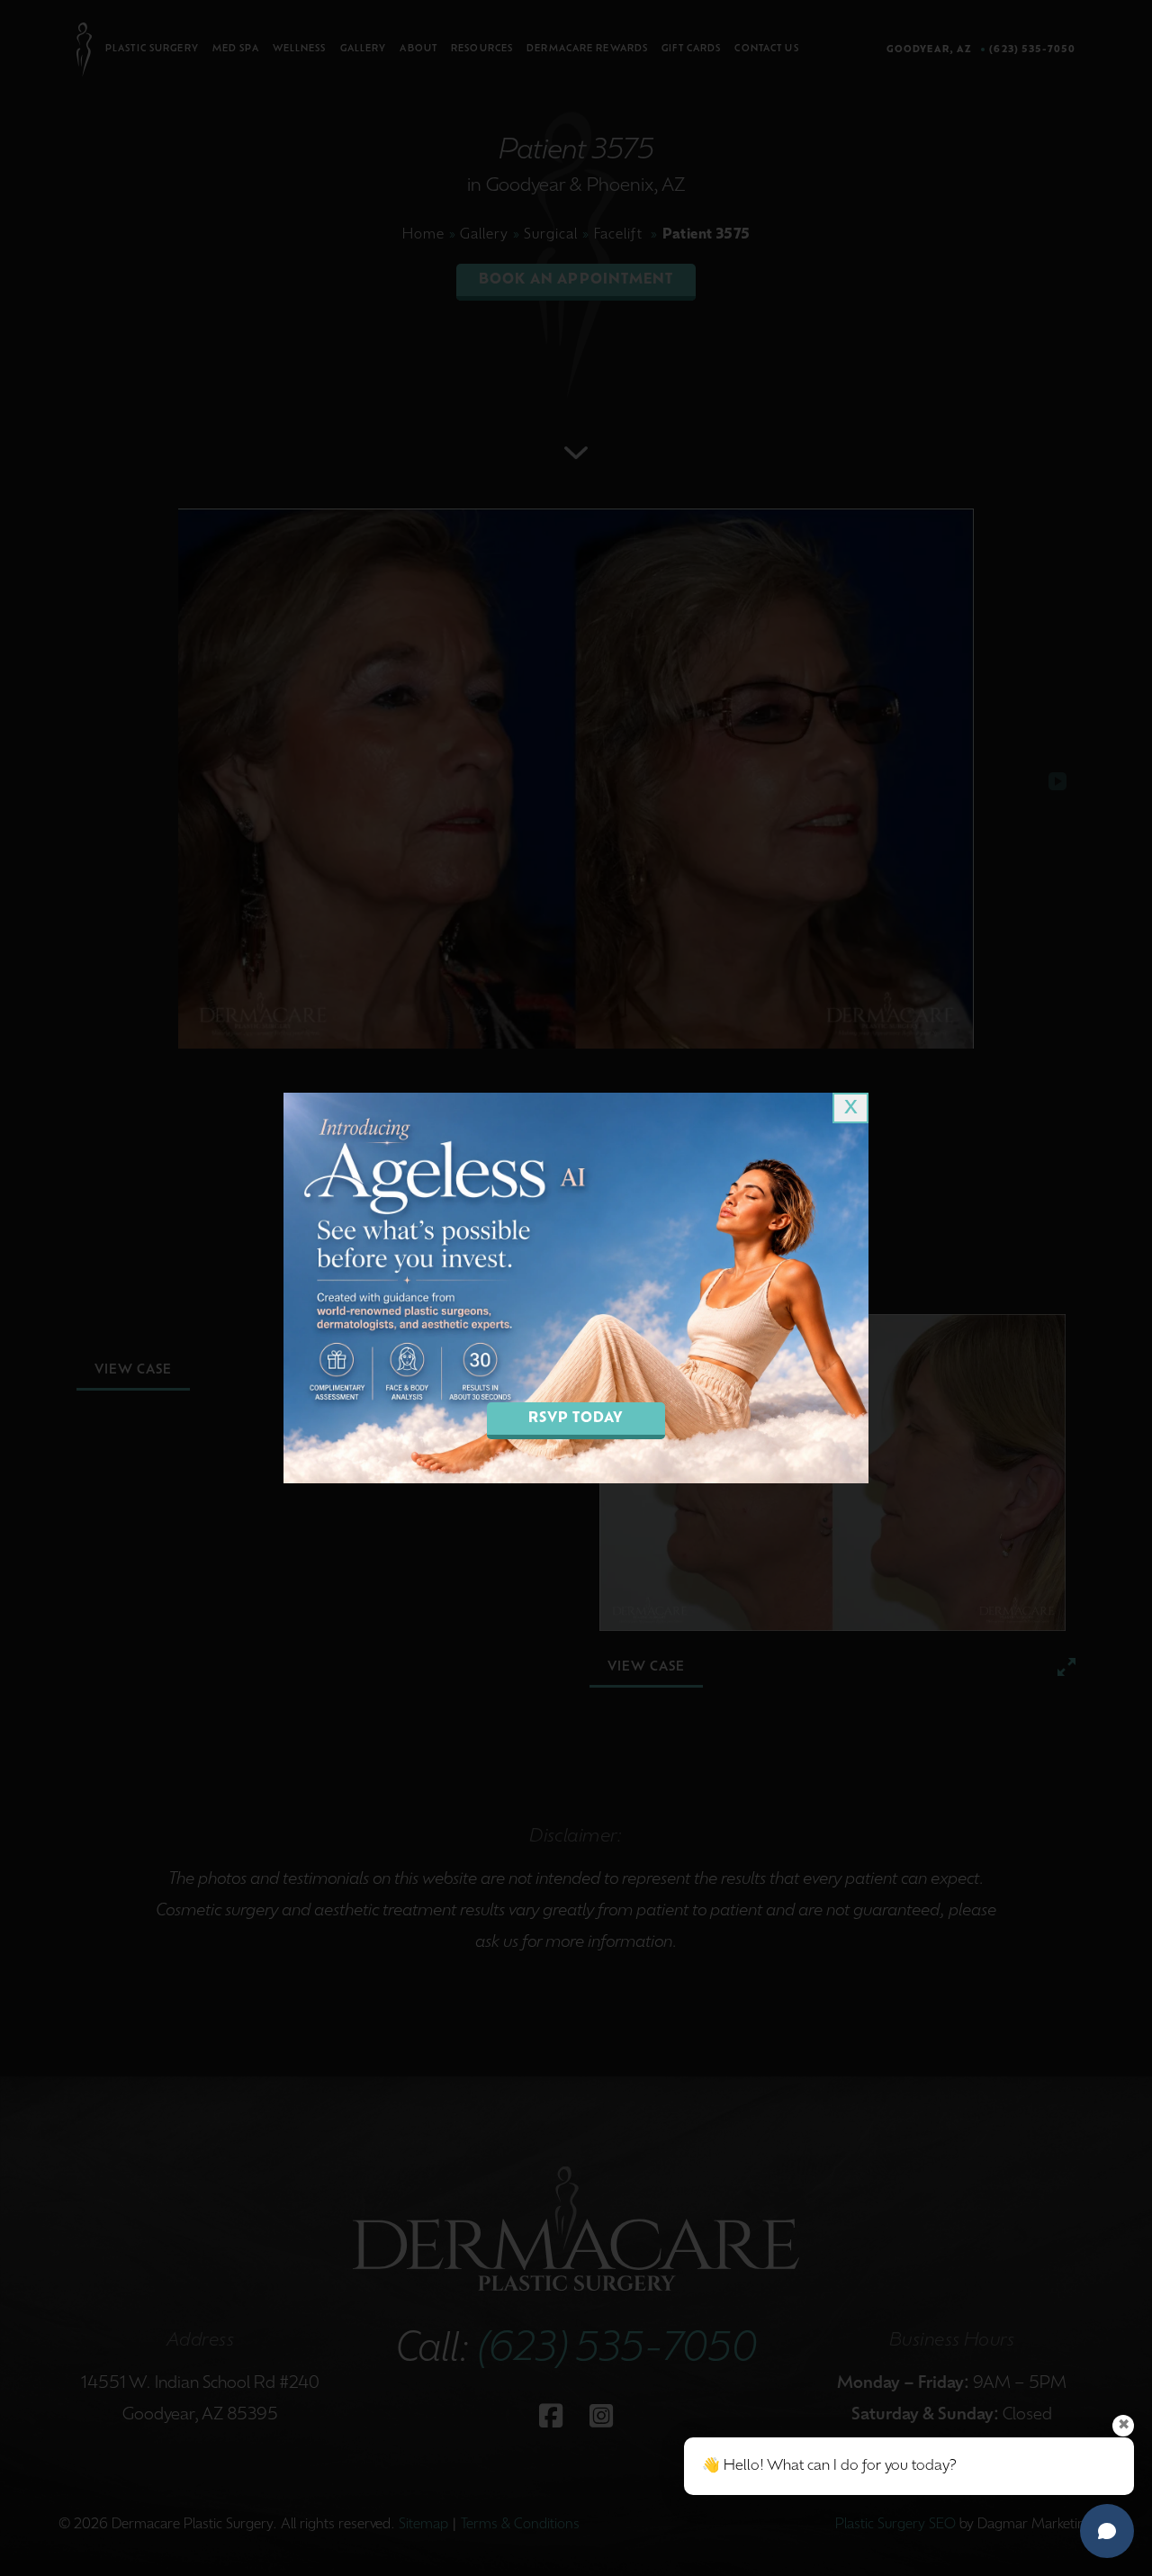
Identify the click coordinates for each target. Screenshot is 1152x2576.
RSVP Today (576, 1419)
